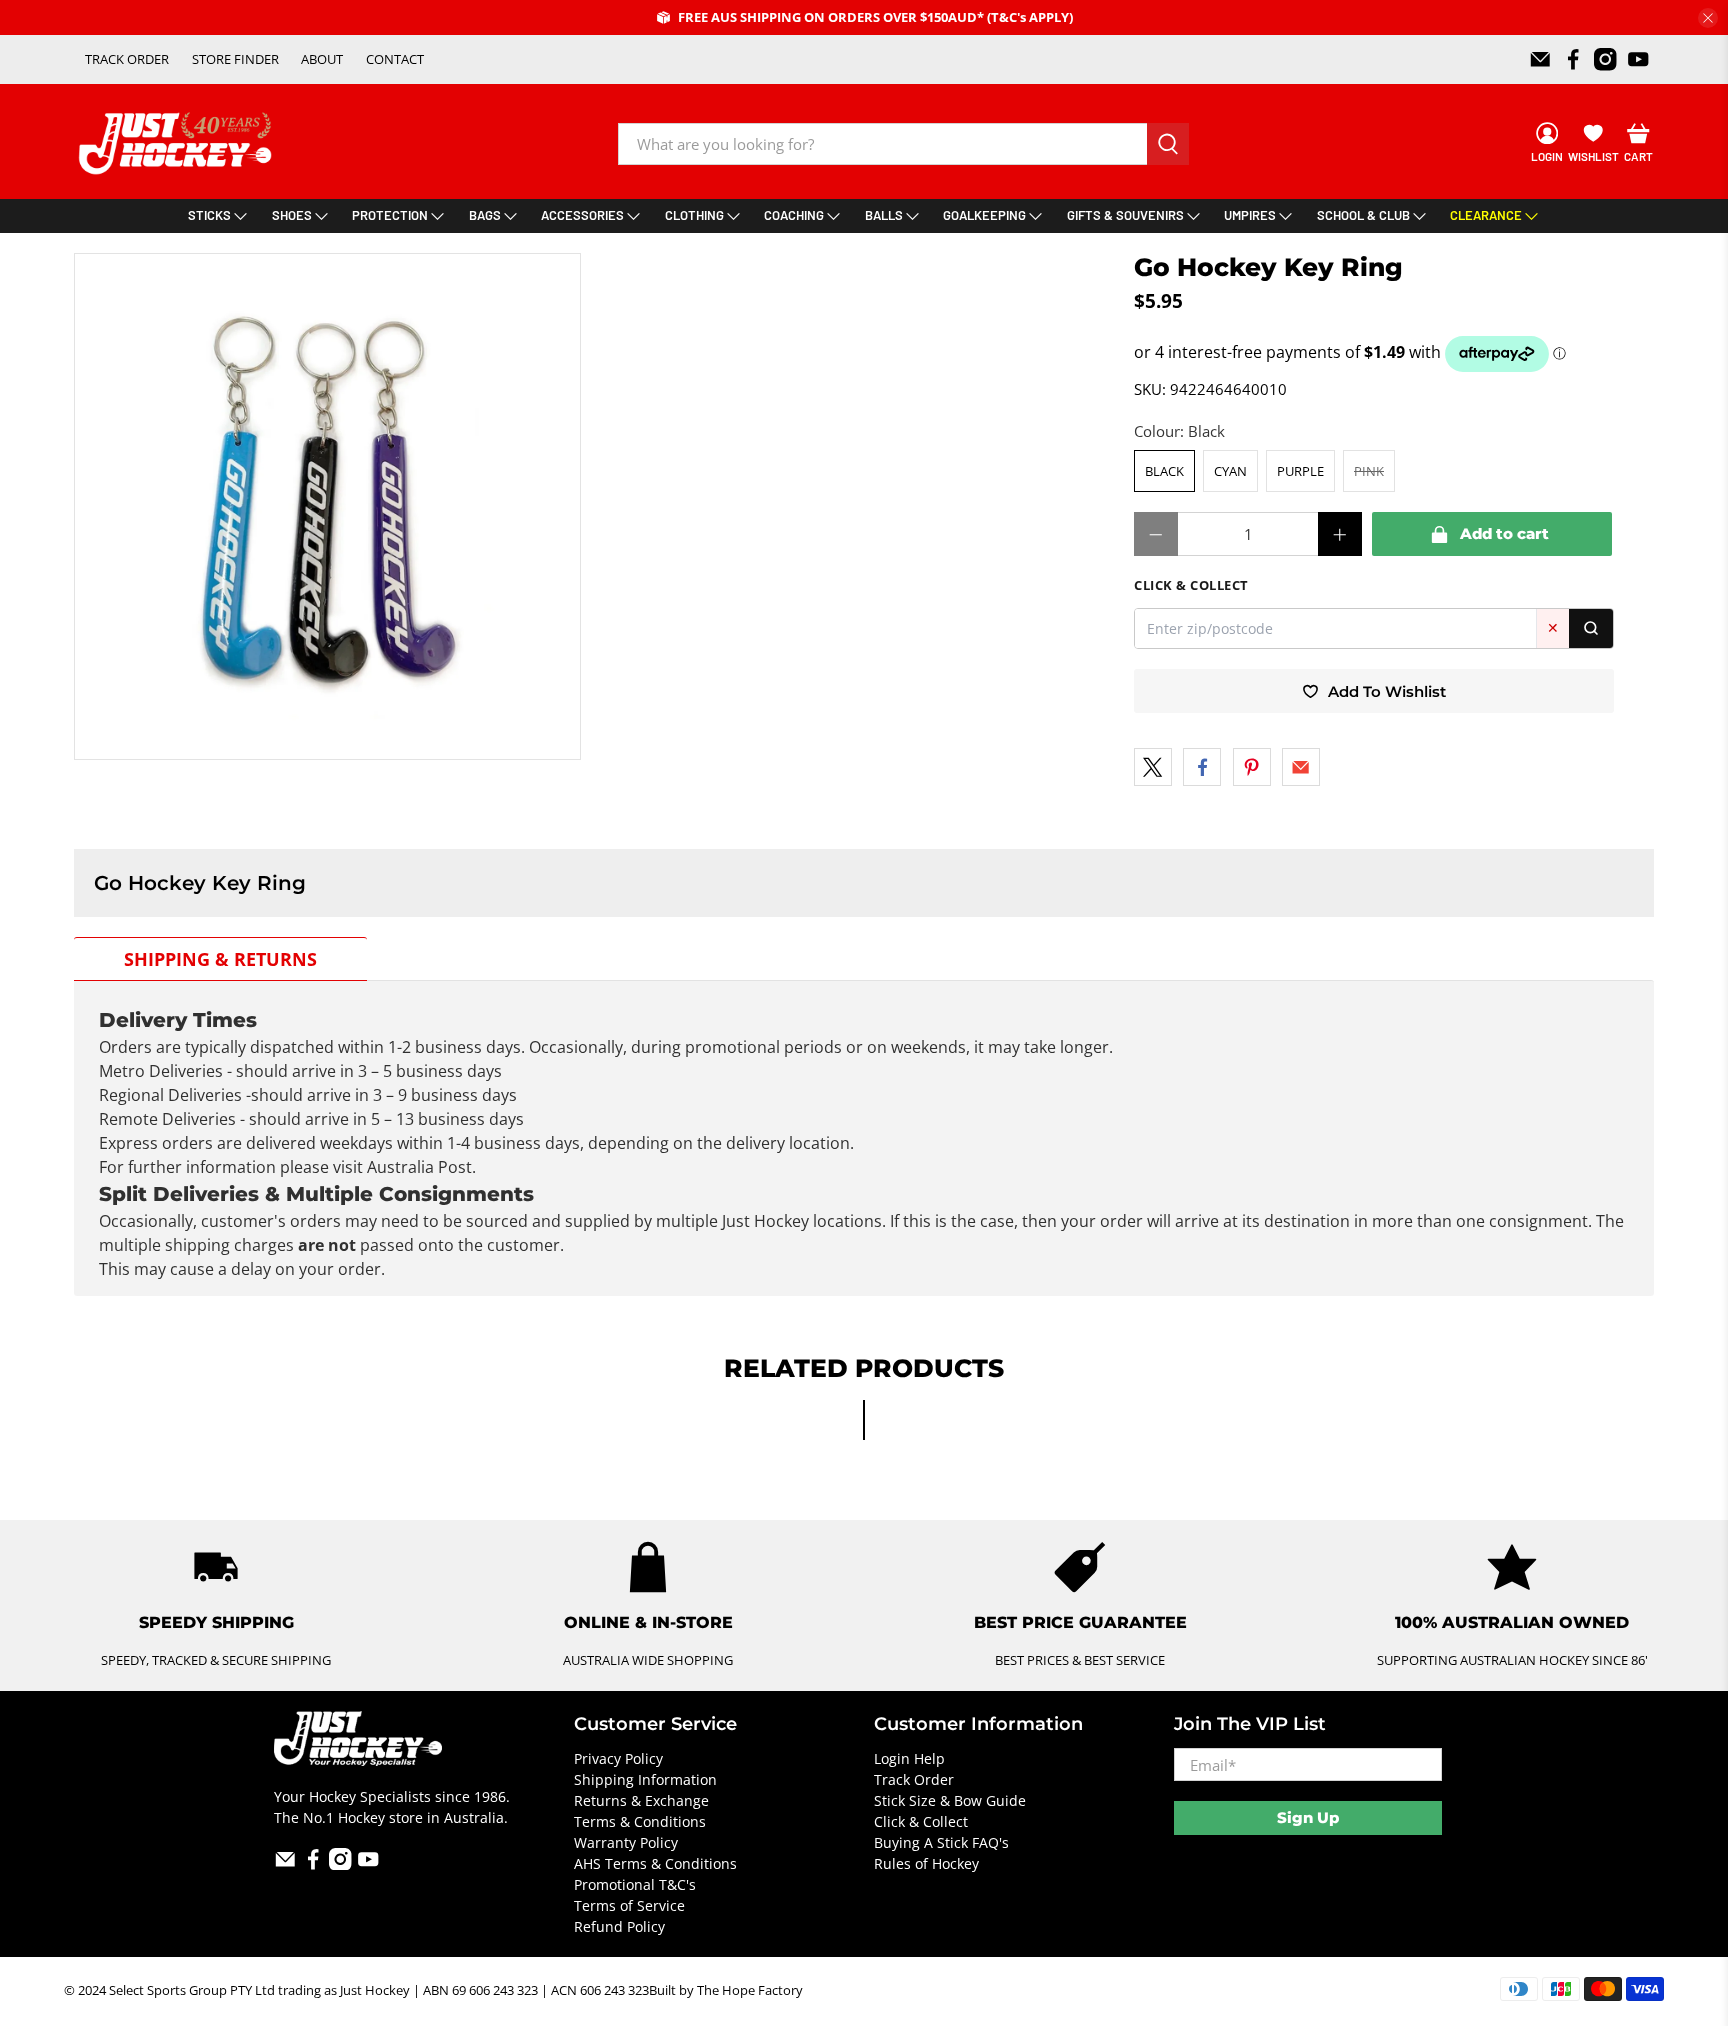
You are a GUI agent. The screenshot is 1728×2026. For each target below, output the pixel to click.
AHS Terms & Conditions (655, 1863)
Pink (1369, 471)
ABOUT (322, 59)
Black (1164, 471)
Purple (1300, 471)
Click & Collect (921, 1821)
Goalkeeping (984, 215)
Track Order (914, 1779)
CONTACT (395, 59)
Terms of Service (629, 1905)
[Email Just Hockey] (1540, 59)
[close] (1708, 18)
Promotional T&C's (635, 1884)
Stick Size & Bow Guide (950, 1800)
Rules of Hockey (926, 1863)
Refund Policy (619, 1926)
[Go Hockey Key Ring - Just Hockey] (327, 506)
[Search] (1591, 628)
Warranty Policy (626, 1842)
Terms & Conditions (640, 1821)
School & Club (1363, 215)
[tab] (220, 959)
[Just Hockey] (177, 143)
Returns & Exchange (641, 1800)
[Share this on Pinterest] (1252, 767)
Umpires (1250, 215)
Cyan (1230, 471)
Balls (884, 215)
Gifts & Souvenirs (1125, 215)
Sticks (209, 215)
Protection (390, 215)
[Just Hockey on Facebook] (1573, 59)
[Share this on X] (1153, 767)
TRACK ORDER (127, 59)
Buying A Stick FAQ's (941, 1842)
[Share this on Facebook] (1202, 767)
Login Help (909, 1758)
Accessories (582, 215)
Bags (485, 215)
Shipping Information (645, 1779)
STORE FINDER (235, 59)
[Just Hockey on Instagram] (1605, 59)
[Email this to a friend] (1301, 767)
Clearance (1486, 215)
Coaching (794, 215)
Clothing (694, 215)
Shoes (292, 215)
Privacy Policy (618, 1758)
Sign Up (1308, 1817)
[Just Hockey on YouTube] (1638, 59)
